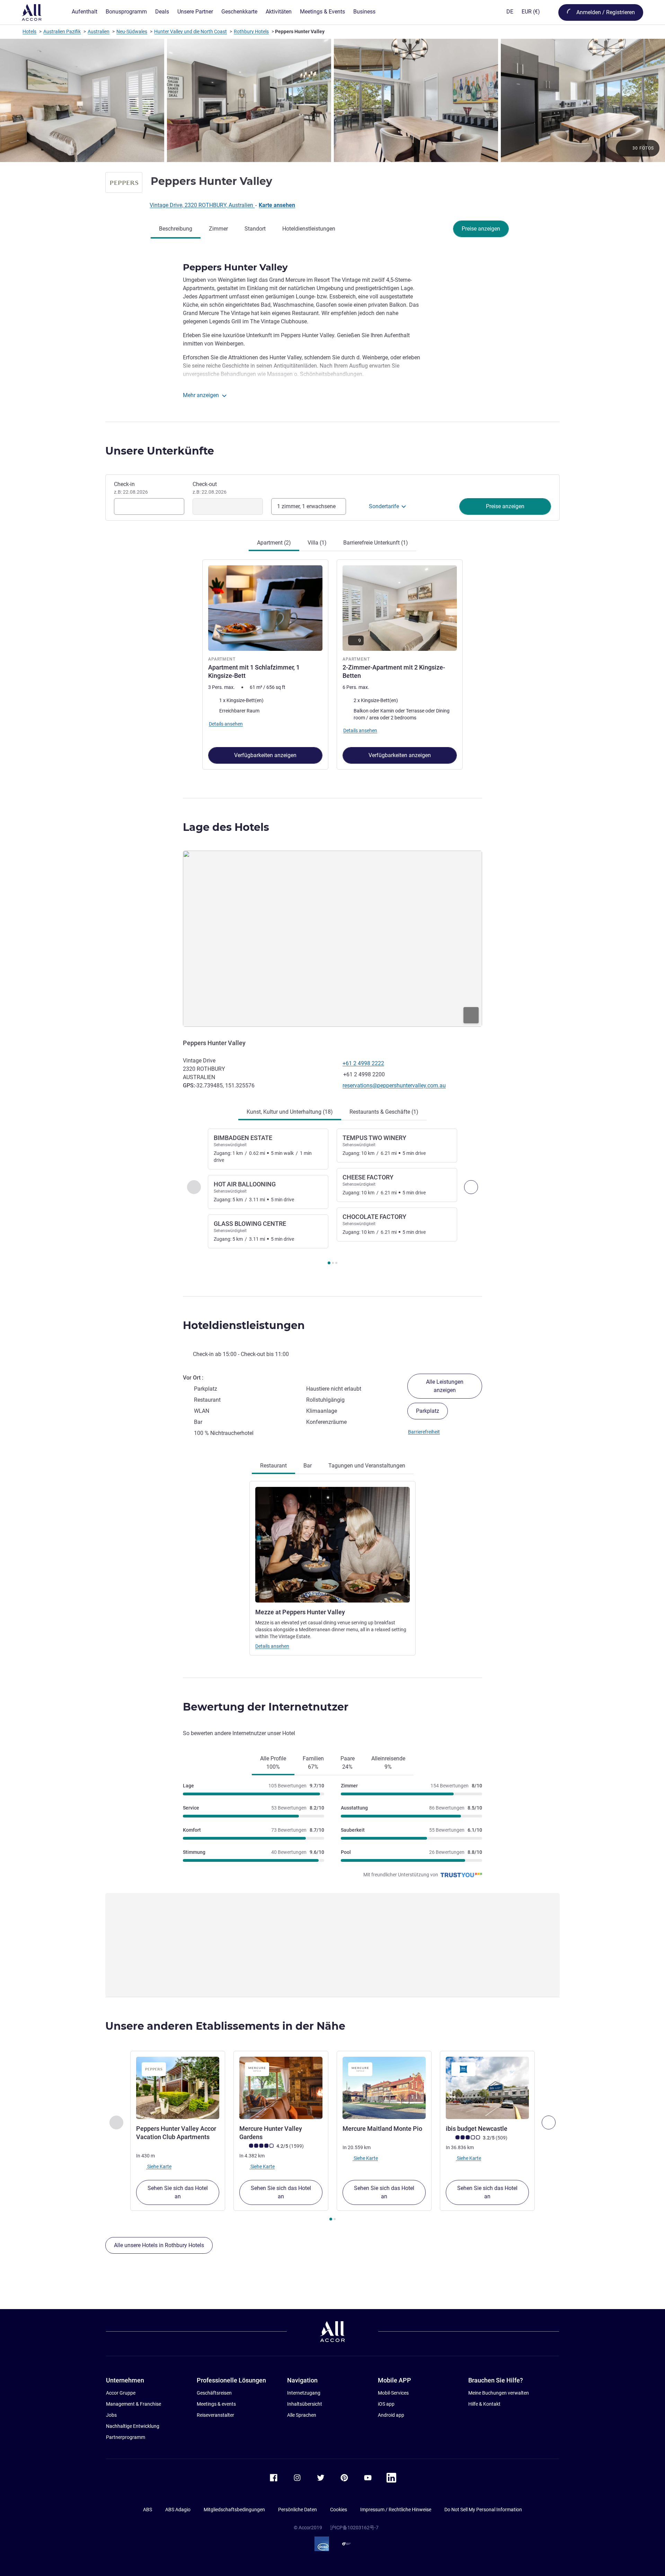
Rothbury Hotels (251, 32)
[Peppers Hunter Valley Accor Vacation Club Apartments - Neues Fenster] (178, 2088)
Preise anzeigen (481, 229)
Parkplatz (428, 1411)
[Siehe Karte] (332, 939)
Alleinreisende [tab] (388, 1763)
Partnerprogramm (126, 2437)
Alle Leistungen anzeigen (445, 1386)
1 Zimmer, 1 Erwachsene (306, 506)
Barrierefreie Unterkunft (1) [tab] (376, 543)
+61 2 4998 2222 (363, 1063)
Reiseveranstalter (215, 2415)
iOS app (386, 2404)
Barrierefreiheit (424, 1432)
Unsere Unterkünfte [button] (160, 451)
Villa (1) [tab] (317, 543)
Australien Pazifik (62, 32)
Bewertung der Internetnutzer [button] (266, 1707)
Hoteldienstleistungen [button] (244, 1325)
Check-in (131, 488)
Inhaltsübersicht (305, 2404)
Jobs (111, 2415)
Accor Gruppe (121, 2393)
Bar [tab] (308, 1466)
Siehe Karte (159, 2166)
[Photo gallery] (332, 100)
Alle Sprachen (302, 2415)
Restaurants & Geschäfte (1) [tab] (384, 1112)
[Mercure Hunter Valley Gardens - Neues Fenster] (281, 2088)
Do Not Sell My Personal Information (483, 2510)
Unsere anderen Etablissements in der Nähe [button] (225, 2026)
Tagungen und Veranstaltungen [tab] (367, 1466)
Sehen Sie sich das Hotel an (178, 2192)
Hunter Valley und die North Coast (190, 32)
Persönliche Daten (298, 2510)
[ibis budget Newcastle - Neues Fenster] (487, 2088)
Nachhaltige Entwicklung (133, 2426)
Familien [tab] (313, 1763)
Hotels (29, 32)
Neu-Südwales (132, 32)
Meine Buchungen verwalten (499, 2393)
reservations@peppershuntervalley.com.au (394, 1085)
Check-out (210, 488)
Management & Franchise (134, 2404)
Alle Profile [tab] (273, 1763)
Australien (99, 32)
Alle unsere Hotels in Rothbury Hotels (159, 2245)
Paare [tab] (348, 1763)
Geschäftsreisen (214, 2393)
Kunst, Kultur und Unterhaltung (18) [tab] (290, 1112)
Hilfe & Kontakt (484, 2404)
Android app (391, 2415)
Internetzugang (304, 2393)
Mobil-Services (393, 2393)
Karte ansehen (277, 205)
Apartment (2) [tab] (274, 543)
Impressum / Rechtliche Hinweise (396, 2510)
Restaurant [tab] (273, 1466)
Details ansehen (272, 1646)
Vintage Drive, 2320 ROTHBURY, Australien (202, 205)
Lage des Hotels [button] (226, 827)
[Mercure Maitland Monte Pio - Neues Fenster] (384, 2088)
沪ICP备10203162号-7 (354, 2528)
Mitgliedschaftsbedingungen (234, 2510)
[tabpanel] (332, 664)
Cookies (339, 2510)
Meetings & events (216, 2404)
